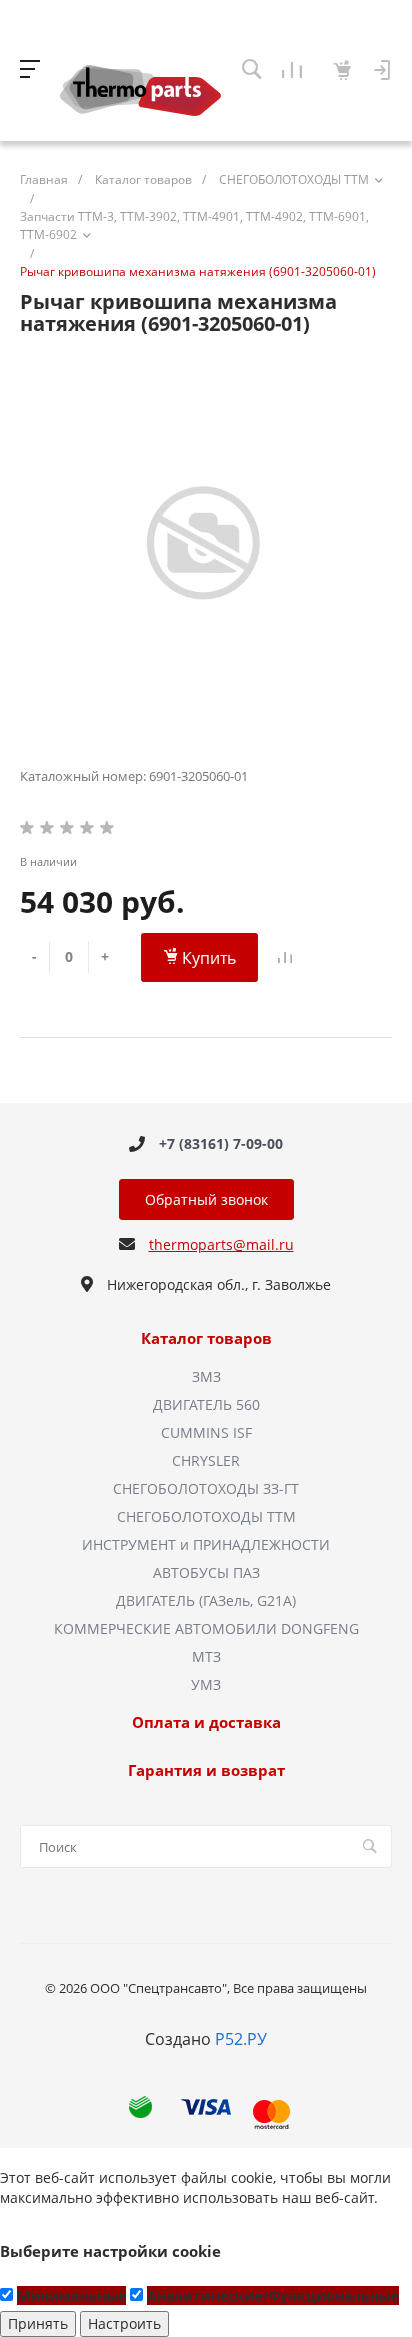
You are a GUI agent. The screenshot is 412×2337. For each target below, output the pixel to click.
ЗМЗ (206, 1376)
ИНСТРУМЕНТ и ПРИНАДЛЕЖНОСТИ (206, 1544)
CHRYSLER (206, 1460)
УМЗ (206, 1684)
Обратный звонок (206, 1199)
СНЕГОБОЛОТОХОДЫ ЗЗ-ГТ (206, 1488)
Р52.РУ (241, 2039)
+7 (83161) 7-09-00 (221, 1143)
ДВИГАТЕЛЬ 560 (206, 1404)
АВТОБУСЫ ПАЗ (206, 1572)
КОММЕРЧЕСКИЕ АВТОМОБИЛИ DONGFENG (206, 1628)
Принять (38, 2323)
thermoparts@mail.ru (221, 1244)
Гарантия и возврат (206, 1771)
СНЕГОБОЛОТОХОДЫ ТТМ (206, 1516)
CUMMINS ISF (206, 1432)
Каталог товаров (206, 1339)
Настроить (124, 2323)
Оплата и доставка (206, 1723)
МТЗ (206, 1656)
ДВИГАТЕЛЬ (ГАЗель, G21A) (206, 1600)
